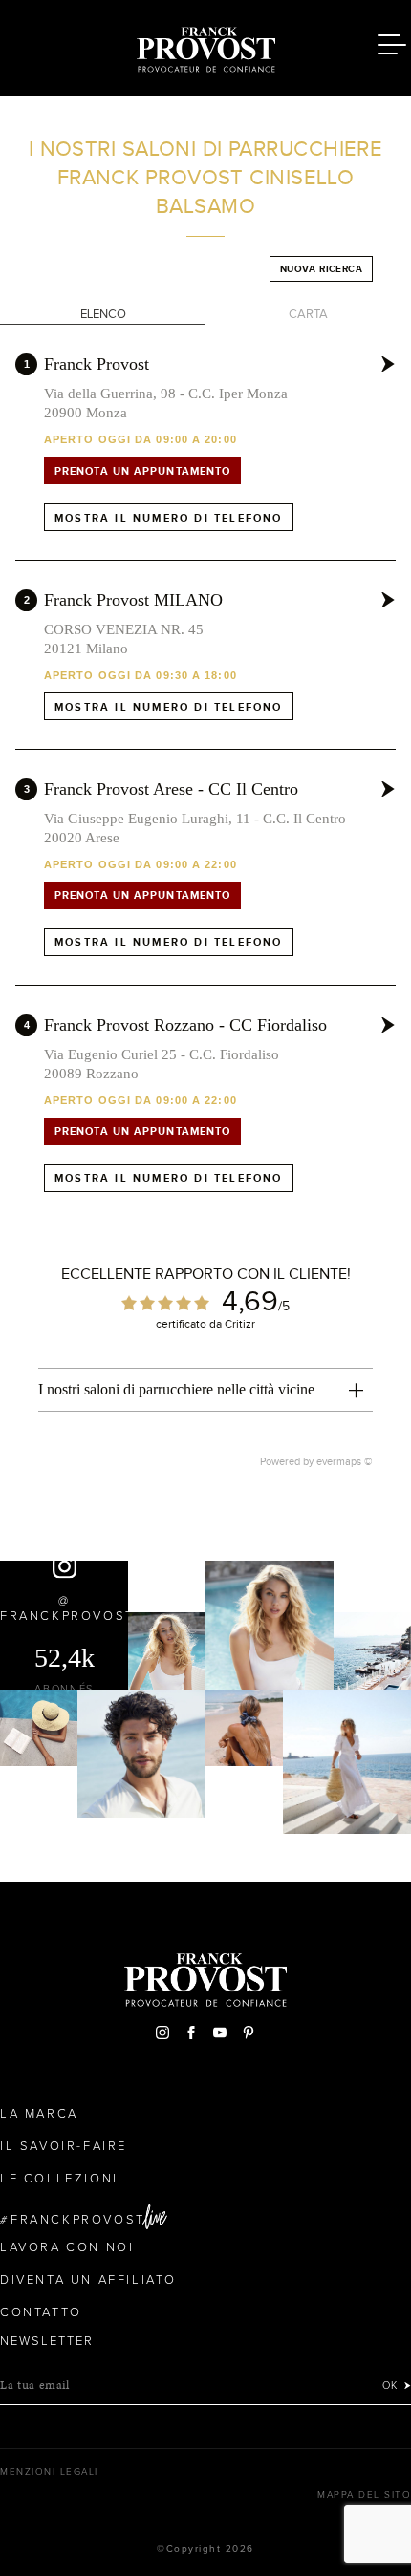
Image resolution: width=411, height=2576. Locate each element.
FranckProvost (78, 2220)
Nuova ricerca (321, 269)
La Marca (39, 2114)
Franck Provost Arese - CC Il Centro (171, 789)
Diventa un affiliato (88, 2280)
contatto (41, 2312)
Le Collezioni (59, 2179)
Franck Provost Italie (205, 46)
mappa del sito (364, 2495)
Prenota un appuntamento (142, 471)
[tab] (205, 1390)
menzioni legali (49, 2472)
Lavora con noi (67, 2247)
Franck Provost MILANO (133, 600)
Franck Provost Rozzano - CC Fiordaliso (185, 1025)
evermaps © (345, 1461)
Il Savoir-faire (64, 2146)
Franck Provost (97, 364)
